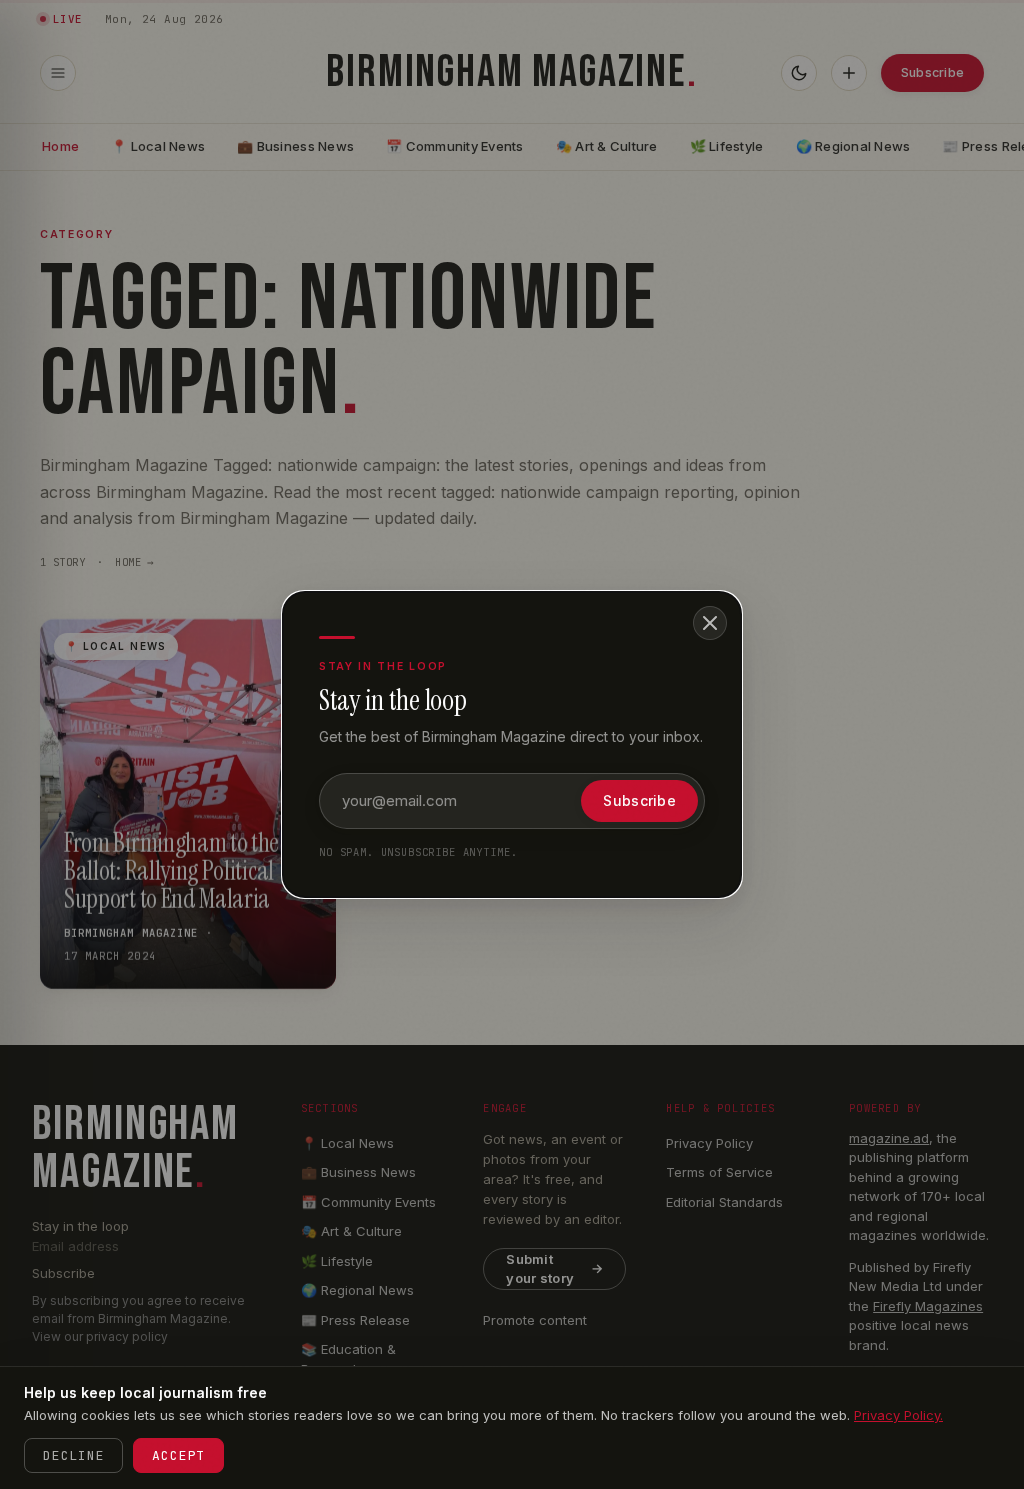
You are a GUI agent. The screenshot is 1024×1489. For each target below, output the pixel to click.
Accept (178, 1455)
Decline (73, 1455)
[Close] (710, 623)
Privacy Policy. (898, 1415)
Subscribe (639, 800)
